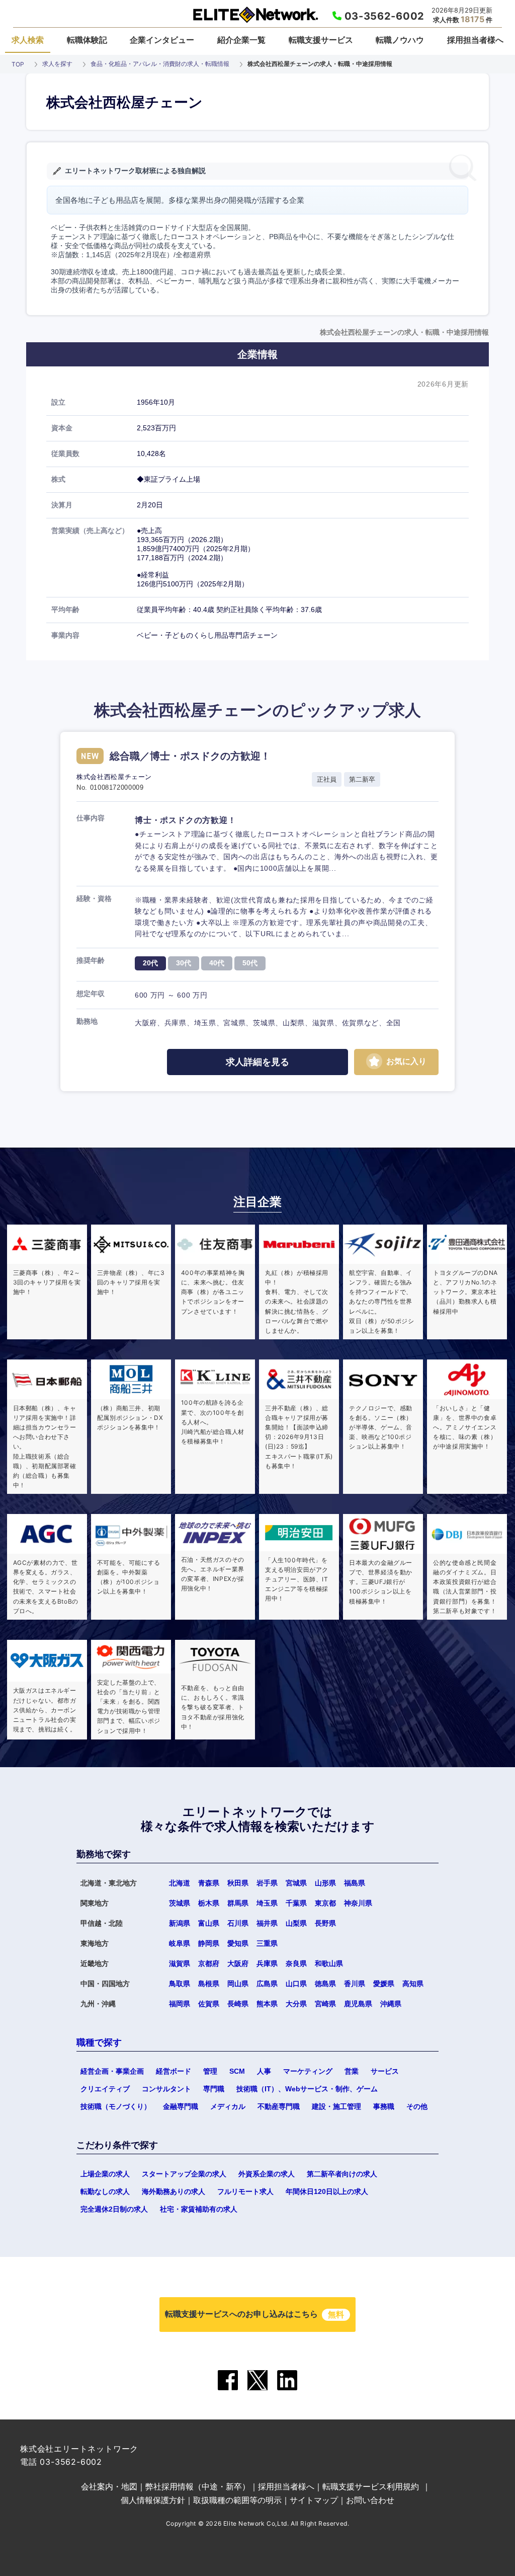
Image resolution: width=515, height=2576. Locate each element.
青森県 (209, 1883)
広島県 (267, 1984)
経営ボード (174, 2071)
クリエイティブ (105, 2089)
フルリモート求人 (245, 2191)
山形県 (325, 1883)
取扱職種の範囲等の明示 (237, 2500)
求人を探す (57, 64)
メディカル (228, 2106)
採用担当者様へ (475, 40)
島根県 (209, 1984)
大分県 (296, 2004)
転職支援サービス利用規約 (371, 2486)
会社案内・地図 (109, 2486)
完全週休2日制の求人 (114, 2209)
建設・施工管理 (336, 2106)
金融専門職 (181, 2106)
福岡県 (180, 2004)
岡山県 (238, 1984)
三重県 (267, 1943)
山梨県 (296, 1923)
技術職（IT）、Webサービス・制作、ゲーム (307, 2089)
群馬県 (238, 1903)
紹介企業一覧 (241, 40)
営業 (352, 2071)
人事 (264, 2071)
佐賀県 (209, 2004)
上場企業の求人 (105, 2174)
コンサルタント (166, 2089)
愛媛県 (384, 1984)
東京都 (325, 1903)
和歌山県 (329, 1963)
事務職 (384, 2106)
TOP (18, 64)
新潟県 (180, 1923)
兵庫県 (267, 1963)
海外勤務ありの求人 (174, 2191)
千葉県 (296, 1903)
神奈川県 (358, 1903)
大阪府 (238, 1963)
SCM (237, 2071)
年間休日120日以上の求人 (327, 2191)
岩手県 (267, 1883)
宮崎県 (325, 2004)
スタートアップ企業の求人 (184, 2174)
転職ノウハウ (400, 40)
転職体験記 (87, 40)
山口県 (296, 1984)
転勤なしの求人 (105, 2191)
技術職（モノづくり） (116, 2106)
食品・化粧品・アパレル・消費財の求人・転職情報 (160, 64)
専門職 (214, 2089)
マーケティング (308, 2071)
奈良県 (296, 1963)
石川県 (238, 1923)
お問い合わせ (370, 2500)
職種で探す (99, 2042)
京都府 (209, 1963)
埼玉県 (267, 1903)
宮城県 (296, 1883)
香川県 (355, 1984)
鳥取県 (180, 1984)
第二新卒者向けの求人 (342, 2174)
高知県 (413, 1984)
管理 (210, 2071)
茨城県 (180, 1903)
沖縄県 (391, 2004)
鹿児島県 (358, 2004)
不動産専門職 (279, 2106)
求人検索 (28, 40)
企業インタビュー (162, 40)
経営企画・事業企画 (112, 2071)
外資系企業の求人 (267, 2174)
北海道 (180, 1883)
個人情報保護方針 (153, 2500)
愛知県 (238, 1943)
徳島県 (325, 1984)
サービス (385, 2071)
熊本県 (267, 2004)
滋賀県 (180, 1963)
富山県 (209, 1923)
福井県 (267, 1923)
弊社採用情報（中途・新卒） (198, 2486)
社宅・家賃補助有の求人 (199, 2209)
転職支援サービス (321, 40)
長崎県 (238, 2004)
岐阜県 (180, 1943)
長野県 (325, 1923)
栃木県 (209, 1903)
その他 (417, 2106)
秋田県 (238, 1883)
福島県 (355, 1883)
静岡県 (209, 1943)
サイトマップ (314, 2500)
